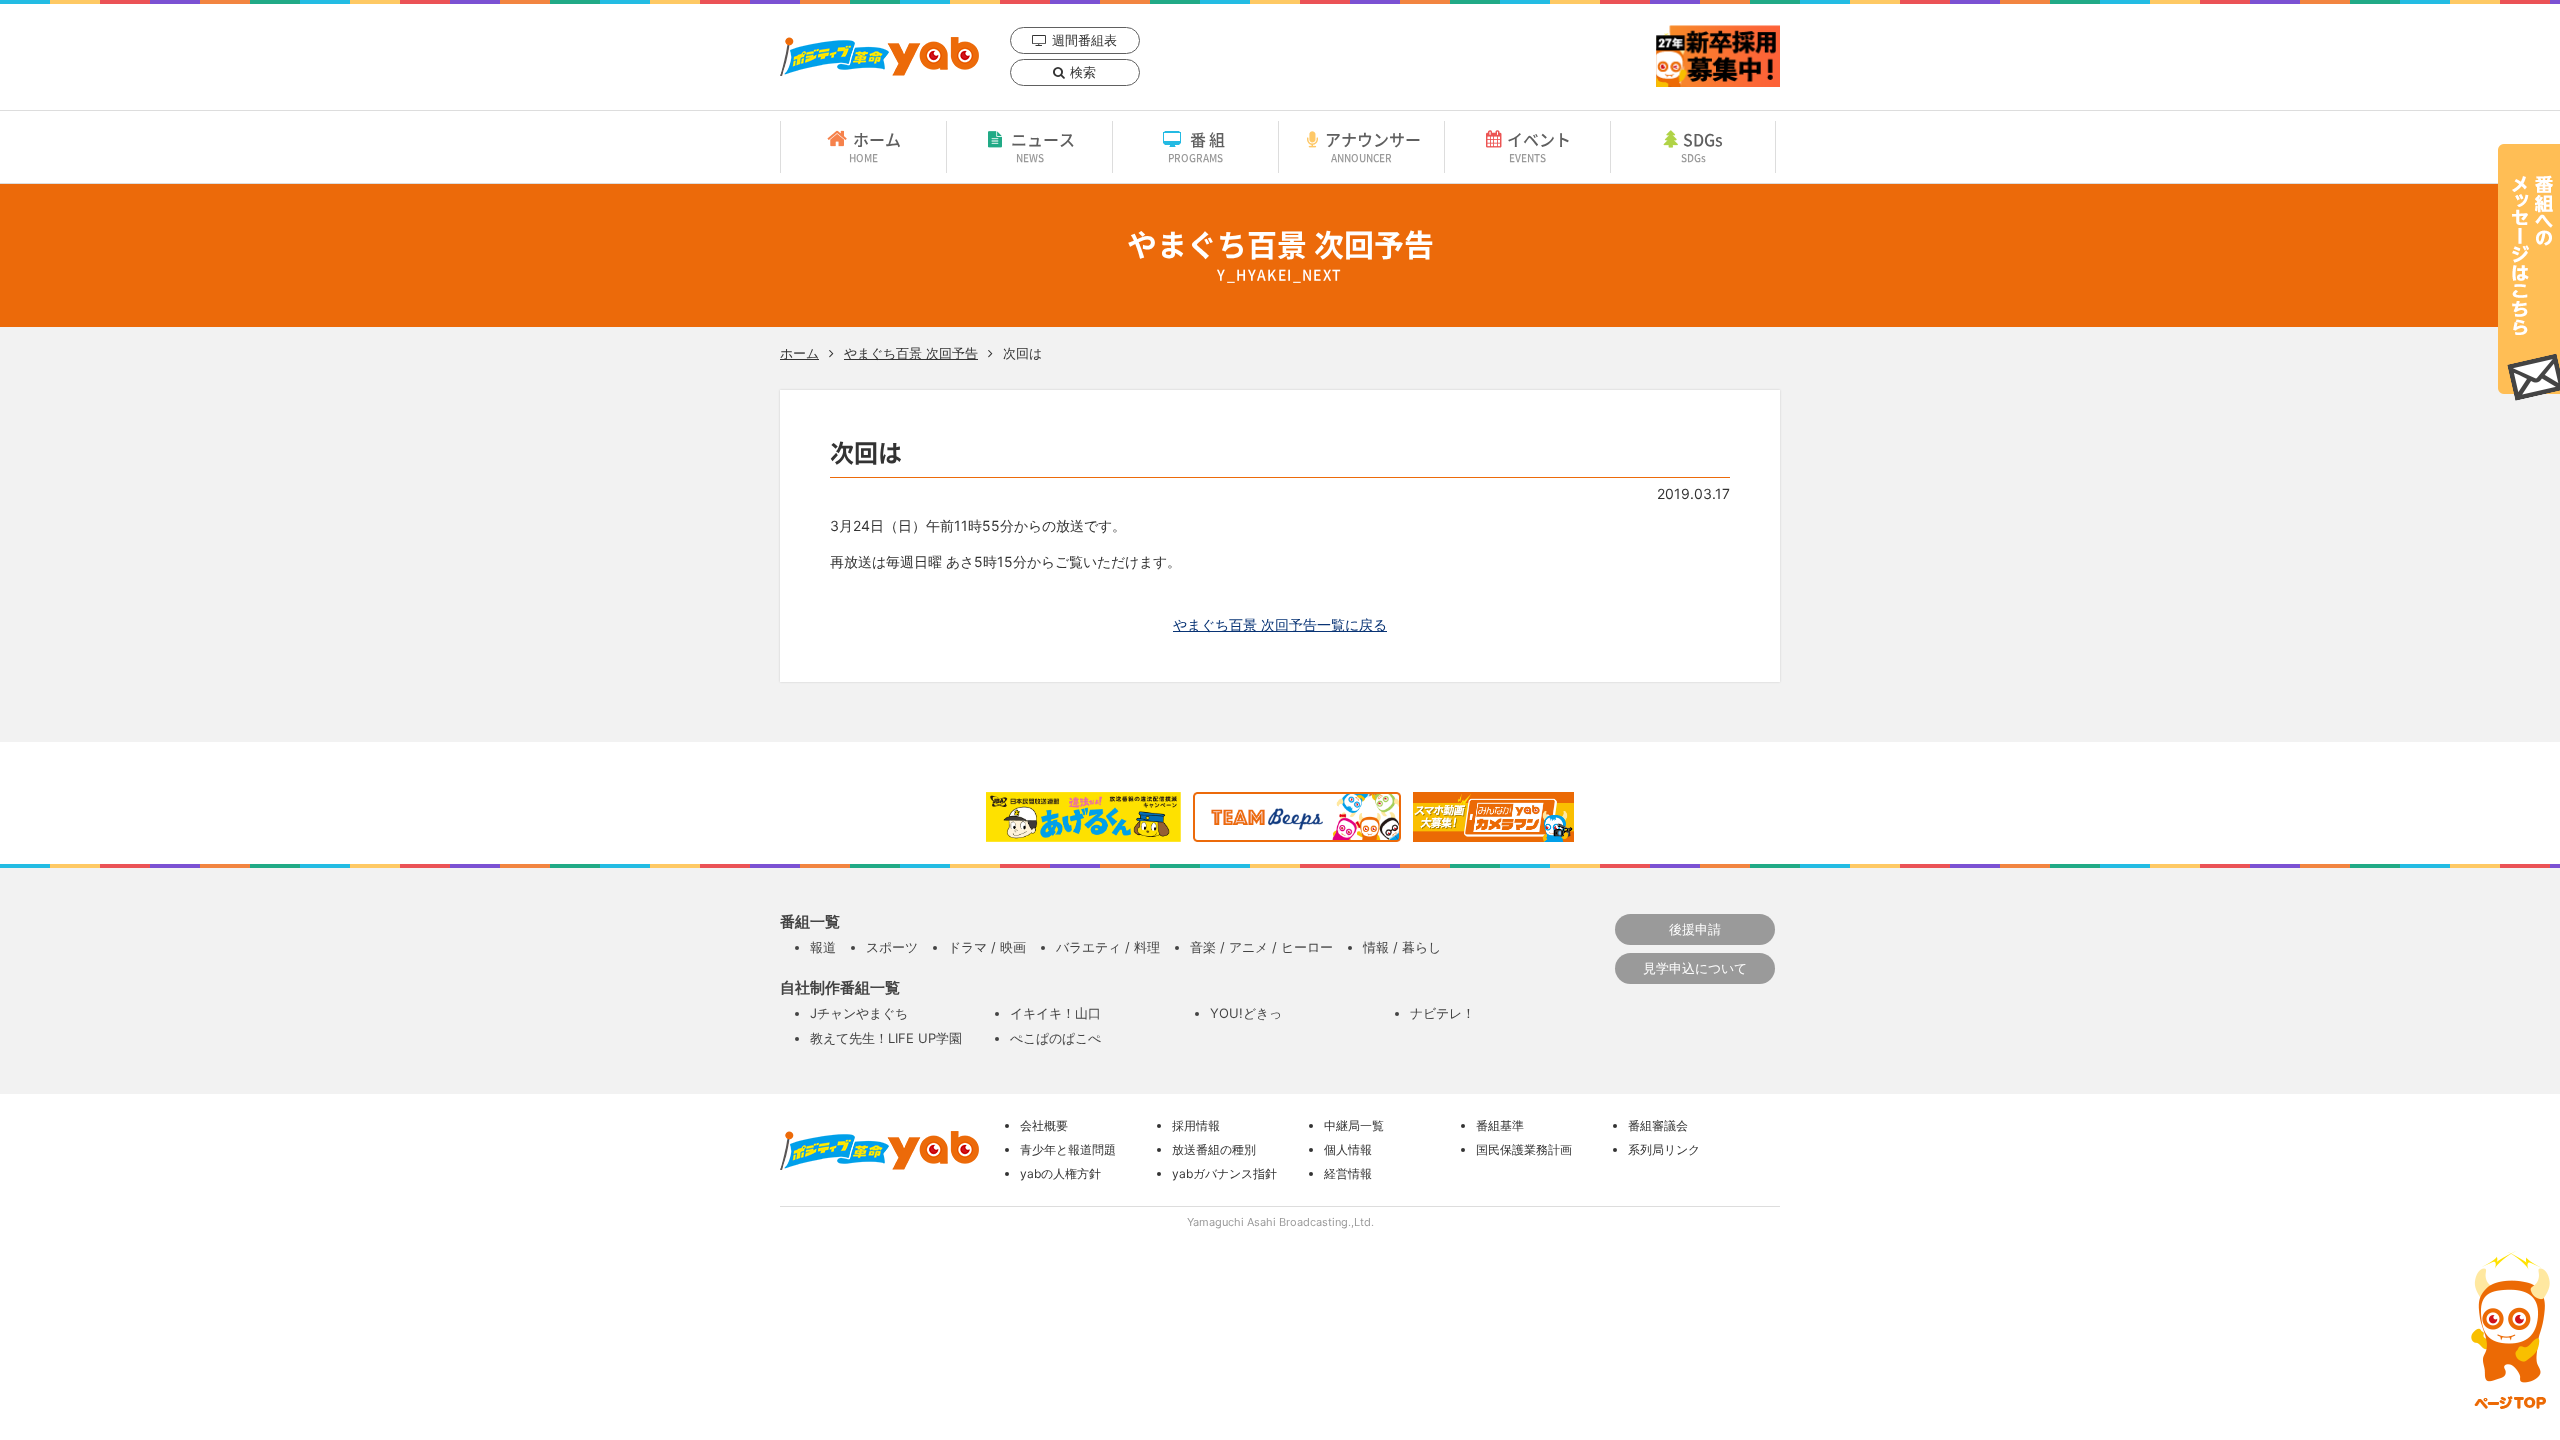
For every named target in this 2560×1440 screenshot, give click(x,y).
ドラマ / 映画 (987, 947)
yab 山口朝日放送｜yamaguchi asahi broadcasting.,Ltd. (879, 56)
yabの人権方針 (1060, 1173)
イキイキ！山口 (1055, 1013)
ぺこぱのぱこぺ (1055, 1038)
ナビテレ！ (1442, 1013)
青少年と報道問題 (1068, 1149)
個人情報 (1348, 1149)
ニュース (1043, 146)
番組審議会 (1658, 1125)
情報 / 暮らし (1402, 947)
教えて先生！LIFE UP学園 (886, 1038)
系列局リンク (1664, 1149)
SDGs (1702, 146)
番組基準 (1500, 1125)
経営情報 (1348, 1173)
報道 (823, 947)
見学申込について (1695, 968)
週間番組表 (1084, 40)
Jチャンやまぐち (859, 1013)
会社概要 (1044, 1125)
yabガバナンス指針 (1224, 1173)
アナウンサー (1373, 146)
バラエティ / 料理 (1108, 947)
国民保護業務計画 (1524, 1149)
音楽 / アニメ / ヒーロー (1261, 947)
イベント (1539, 146)
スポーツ (892, 947)
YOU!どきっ (1246, 1013)
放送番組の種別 (1214, 1149)
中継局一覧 (1354, 1125)
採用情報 (1196, 1125)
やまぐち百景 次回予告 (911, 353)
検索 (1083, 72)
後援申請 (1695, 929)
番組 (1198, 146)
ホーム (875, 146)
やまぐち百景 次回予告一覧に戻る (1280, 624)
